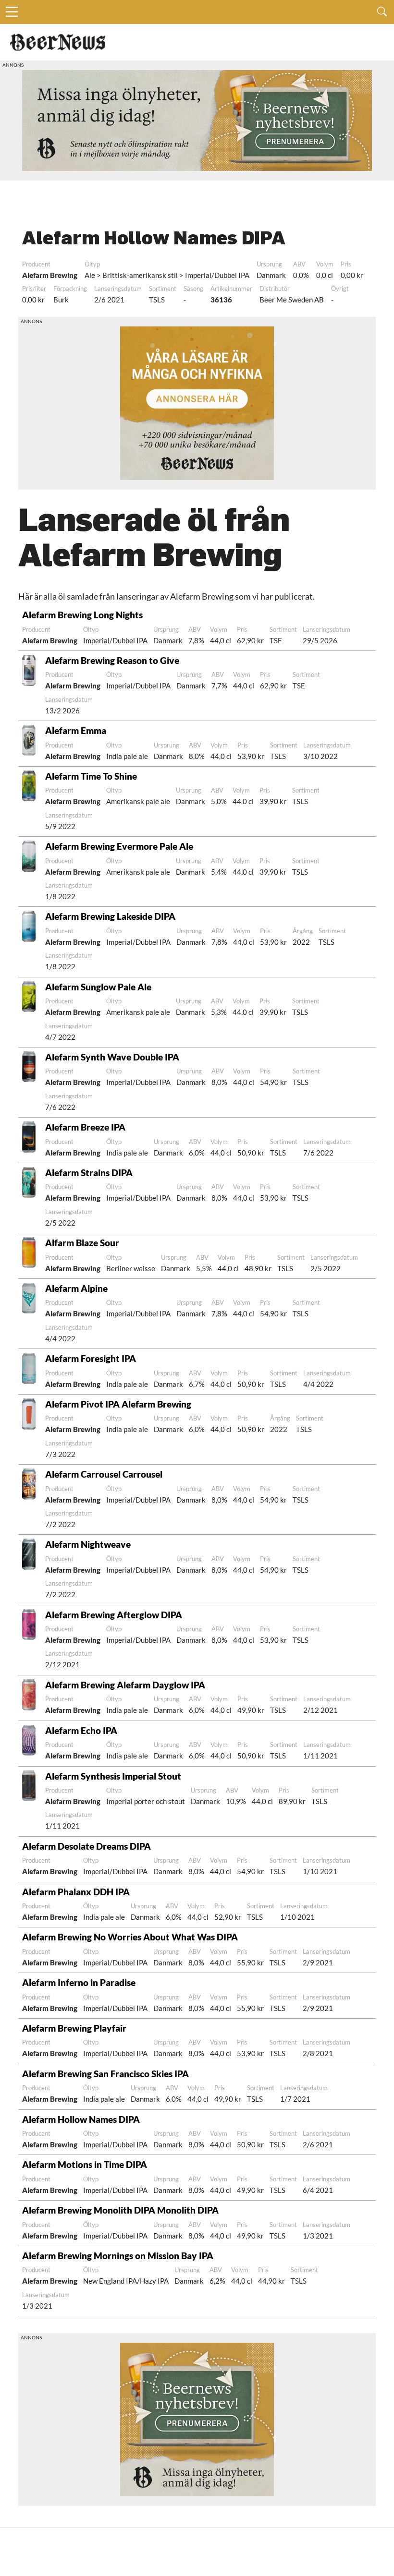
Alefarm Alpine (76, 1288)
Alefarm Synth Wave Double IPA (112, 1057)
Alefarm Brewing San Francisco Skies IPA (105, 2074)
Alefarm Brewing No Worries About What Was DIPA (130, 1937)
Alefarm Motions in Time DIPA (85, 2164)
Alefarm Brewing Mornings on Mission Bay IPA (118, 2256)
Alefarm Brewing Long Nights (82, 615)
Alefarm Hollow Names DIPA (81, 2119)
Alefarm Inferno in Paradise (79, 1982)
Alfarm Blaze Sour (82, 1243)
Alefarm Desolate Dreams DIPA (86, 1846)
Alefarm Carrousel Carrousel (104, 1474)
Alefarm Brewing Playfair (74, 2028)
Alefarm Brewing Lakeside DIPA (110, 916)
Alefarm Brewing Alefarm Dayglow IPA (125, 1685)
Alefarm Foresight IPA (91, 1358)
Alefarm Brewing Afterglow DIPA (114, 1615)
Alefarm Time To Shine (91, 776)
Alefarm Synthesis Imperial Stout (113, 1776)
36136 (221, 300)
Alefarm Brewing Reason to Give (112, 660)
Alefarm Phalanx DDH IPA (76, 1892)
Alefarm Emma (76, 730)
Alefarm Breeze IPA (85, 1127)
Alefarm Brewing (50, 275)
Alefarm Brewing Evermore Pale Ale (119, 846)
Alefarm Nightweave (88, 1544)
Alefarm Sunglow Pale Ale (98, 987)
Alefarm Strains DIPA (89, 1173)
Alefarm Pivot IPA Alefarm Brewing (118, 1404)
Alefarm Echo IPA (81, 1730)
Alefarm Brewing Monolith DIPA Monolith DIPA (120, 2210)
